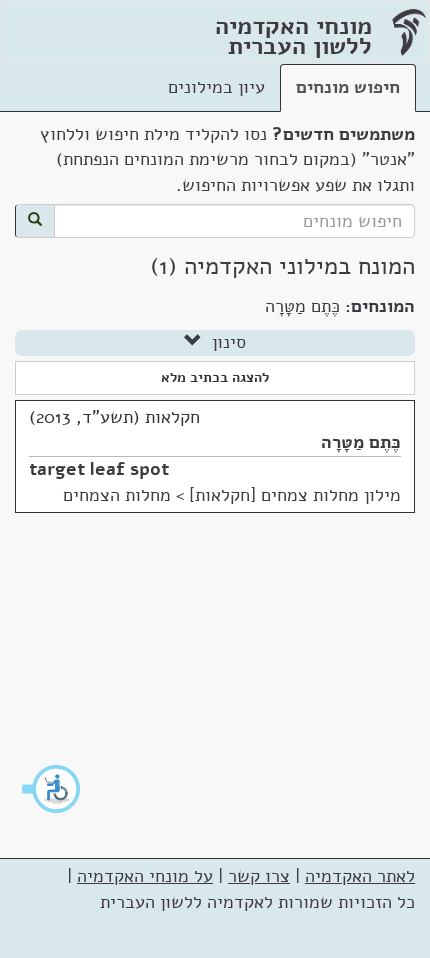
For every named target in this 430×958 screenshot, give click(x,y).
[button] (52, 789)
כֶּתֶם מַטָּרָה (361, 442)
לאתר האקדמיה (360, 876)
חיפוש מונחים (348, 87)
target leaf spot (99, 469)
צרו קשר (259, 876)
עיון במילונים (216, 87)
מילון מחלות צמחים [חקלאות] (295, 495)
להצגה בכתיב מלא (215, 377)
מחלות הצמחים (117, 495)
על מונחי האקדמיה (145, 876)
